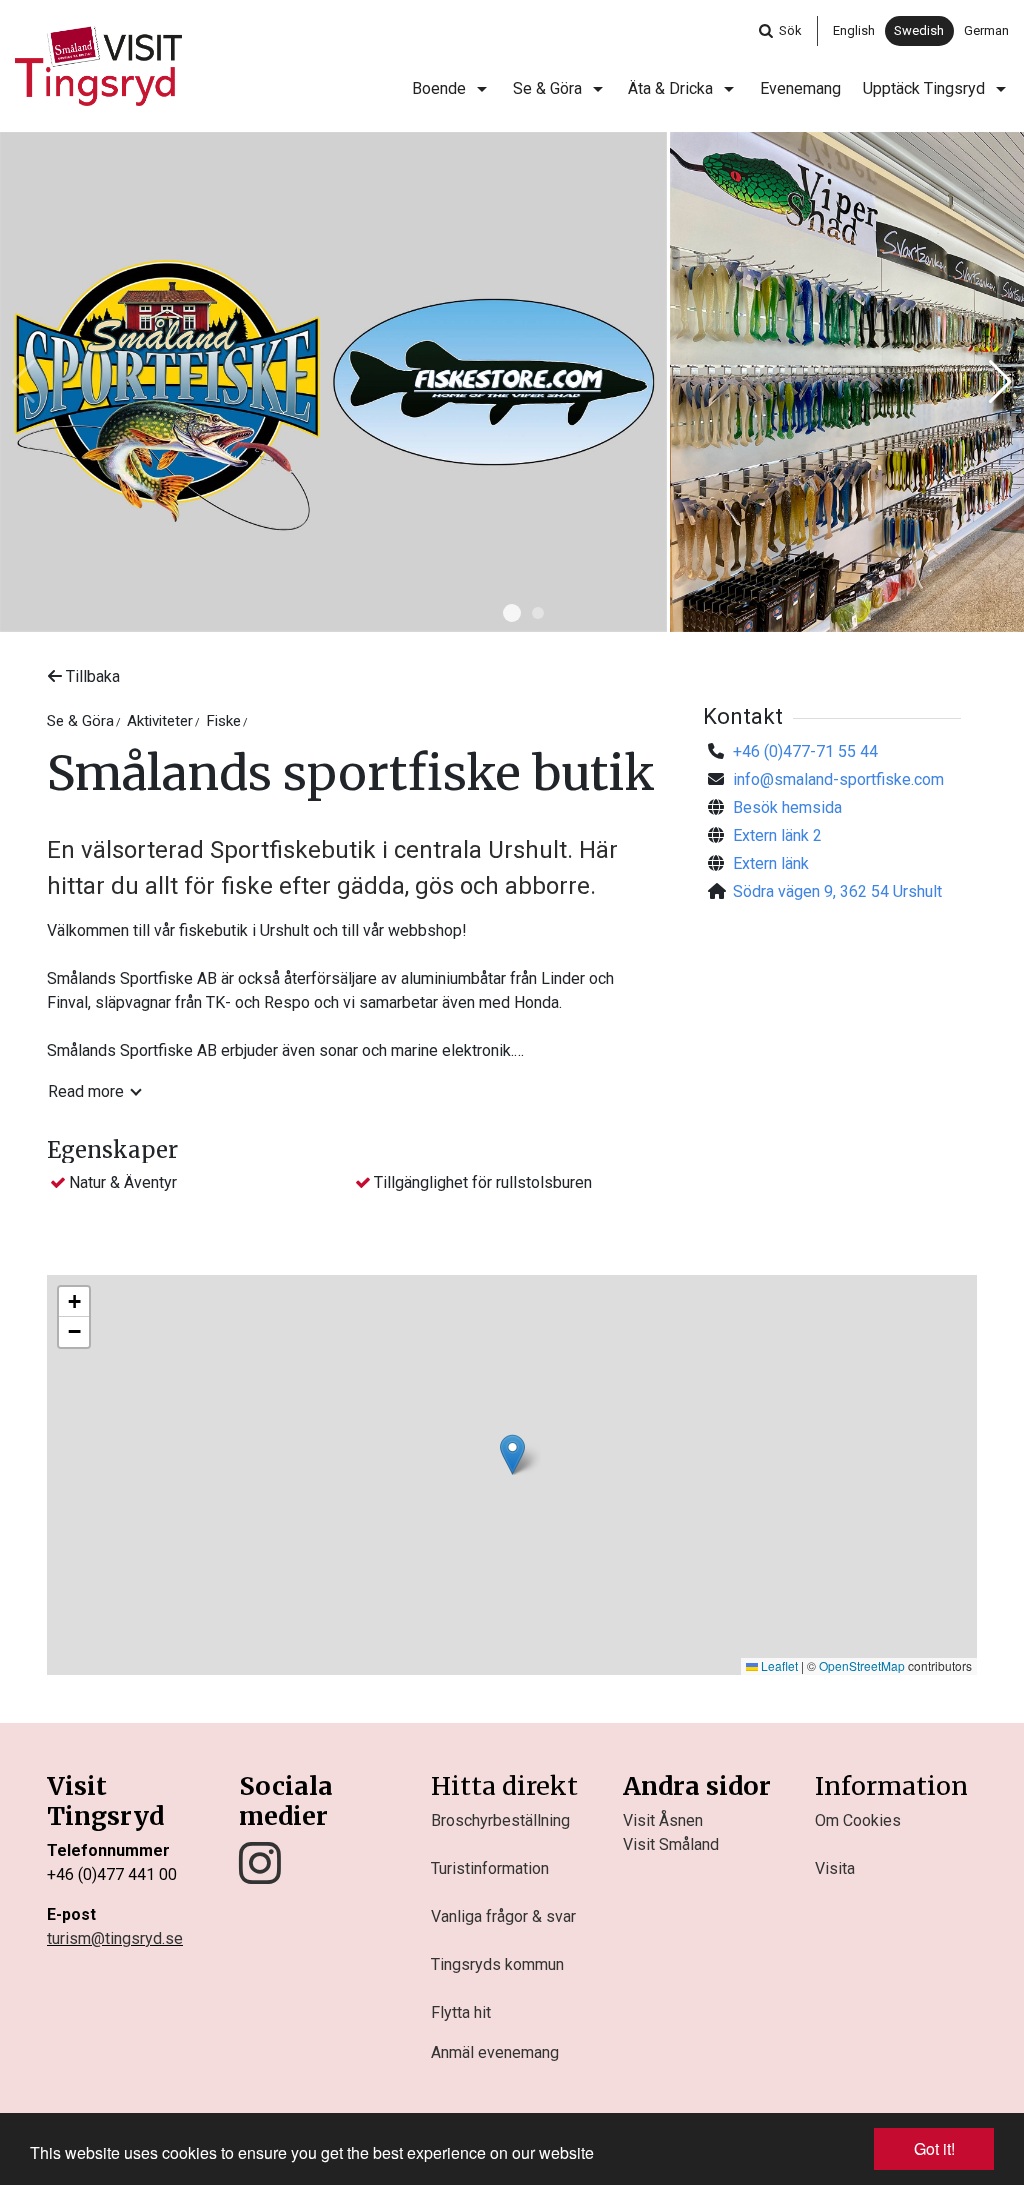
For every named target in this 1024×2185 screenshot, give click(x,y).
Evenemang (800, 88)
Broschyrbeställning (500, 1820)
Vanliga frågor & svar (503, 1916)
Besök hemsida (787, 807)
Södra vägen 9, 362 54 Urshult (837, 891)
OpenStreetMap (862, 1665)
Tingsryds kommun (497, 1964)
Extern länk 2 (777, 835)
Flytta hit (461, 2012)
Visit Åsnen (663, 1820)
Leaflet (778, 1665)
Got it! (934, 2148)
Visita (835, 1868)
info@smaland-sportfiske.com (838, 779)
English (854, 30)
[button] (512, 613)
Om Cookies (858, 1820)
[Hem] (98, 66)
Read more (86, 1091)
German (986, 30)
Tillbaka (91, 676)
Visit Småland (671, 1844)
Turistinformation (490, 1868)
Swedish (919, 30)
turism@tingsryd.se (115, 1938)
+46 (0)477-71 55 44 (805, 751)
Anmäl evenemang (495, 2052)
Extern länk (771, 863)
